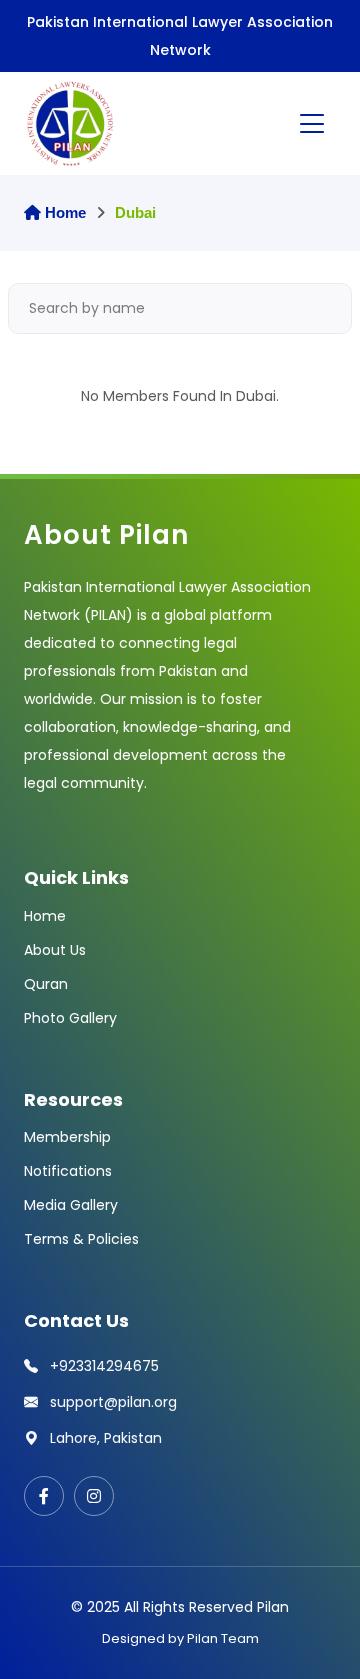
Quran (46, 984)
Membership (67, 1137)
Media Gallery (71, 1205)
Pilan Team (223, 1638)
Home (63, 212)
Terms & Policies (81, 1239)
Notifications (68, 1171)
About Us (55, 950)
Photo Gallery (70, 1018)
